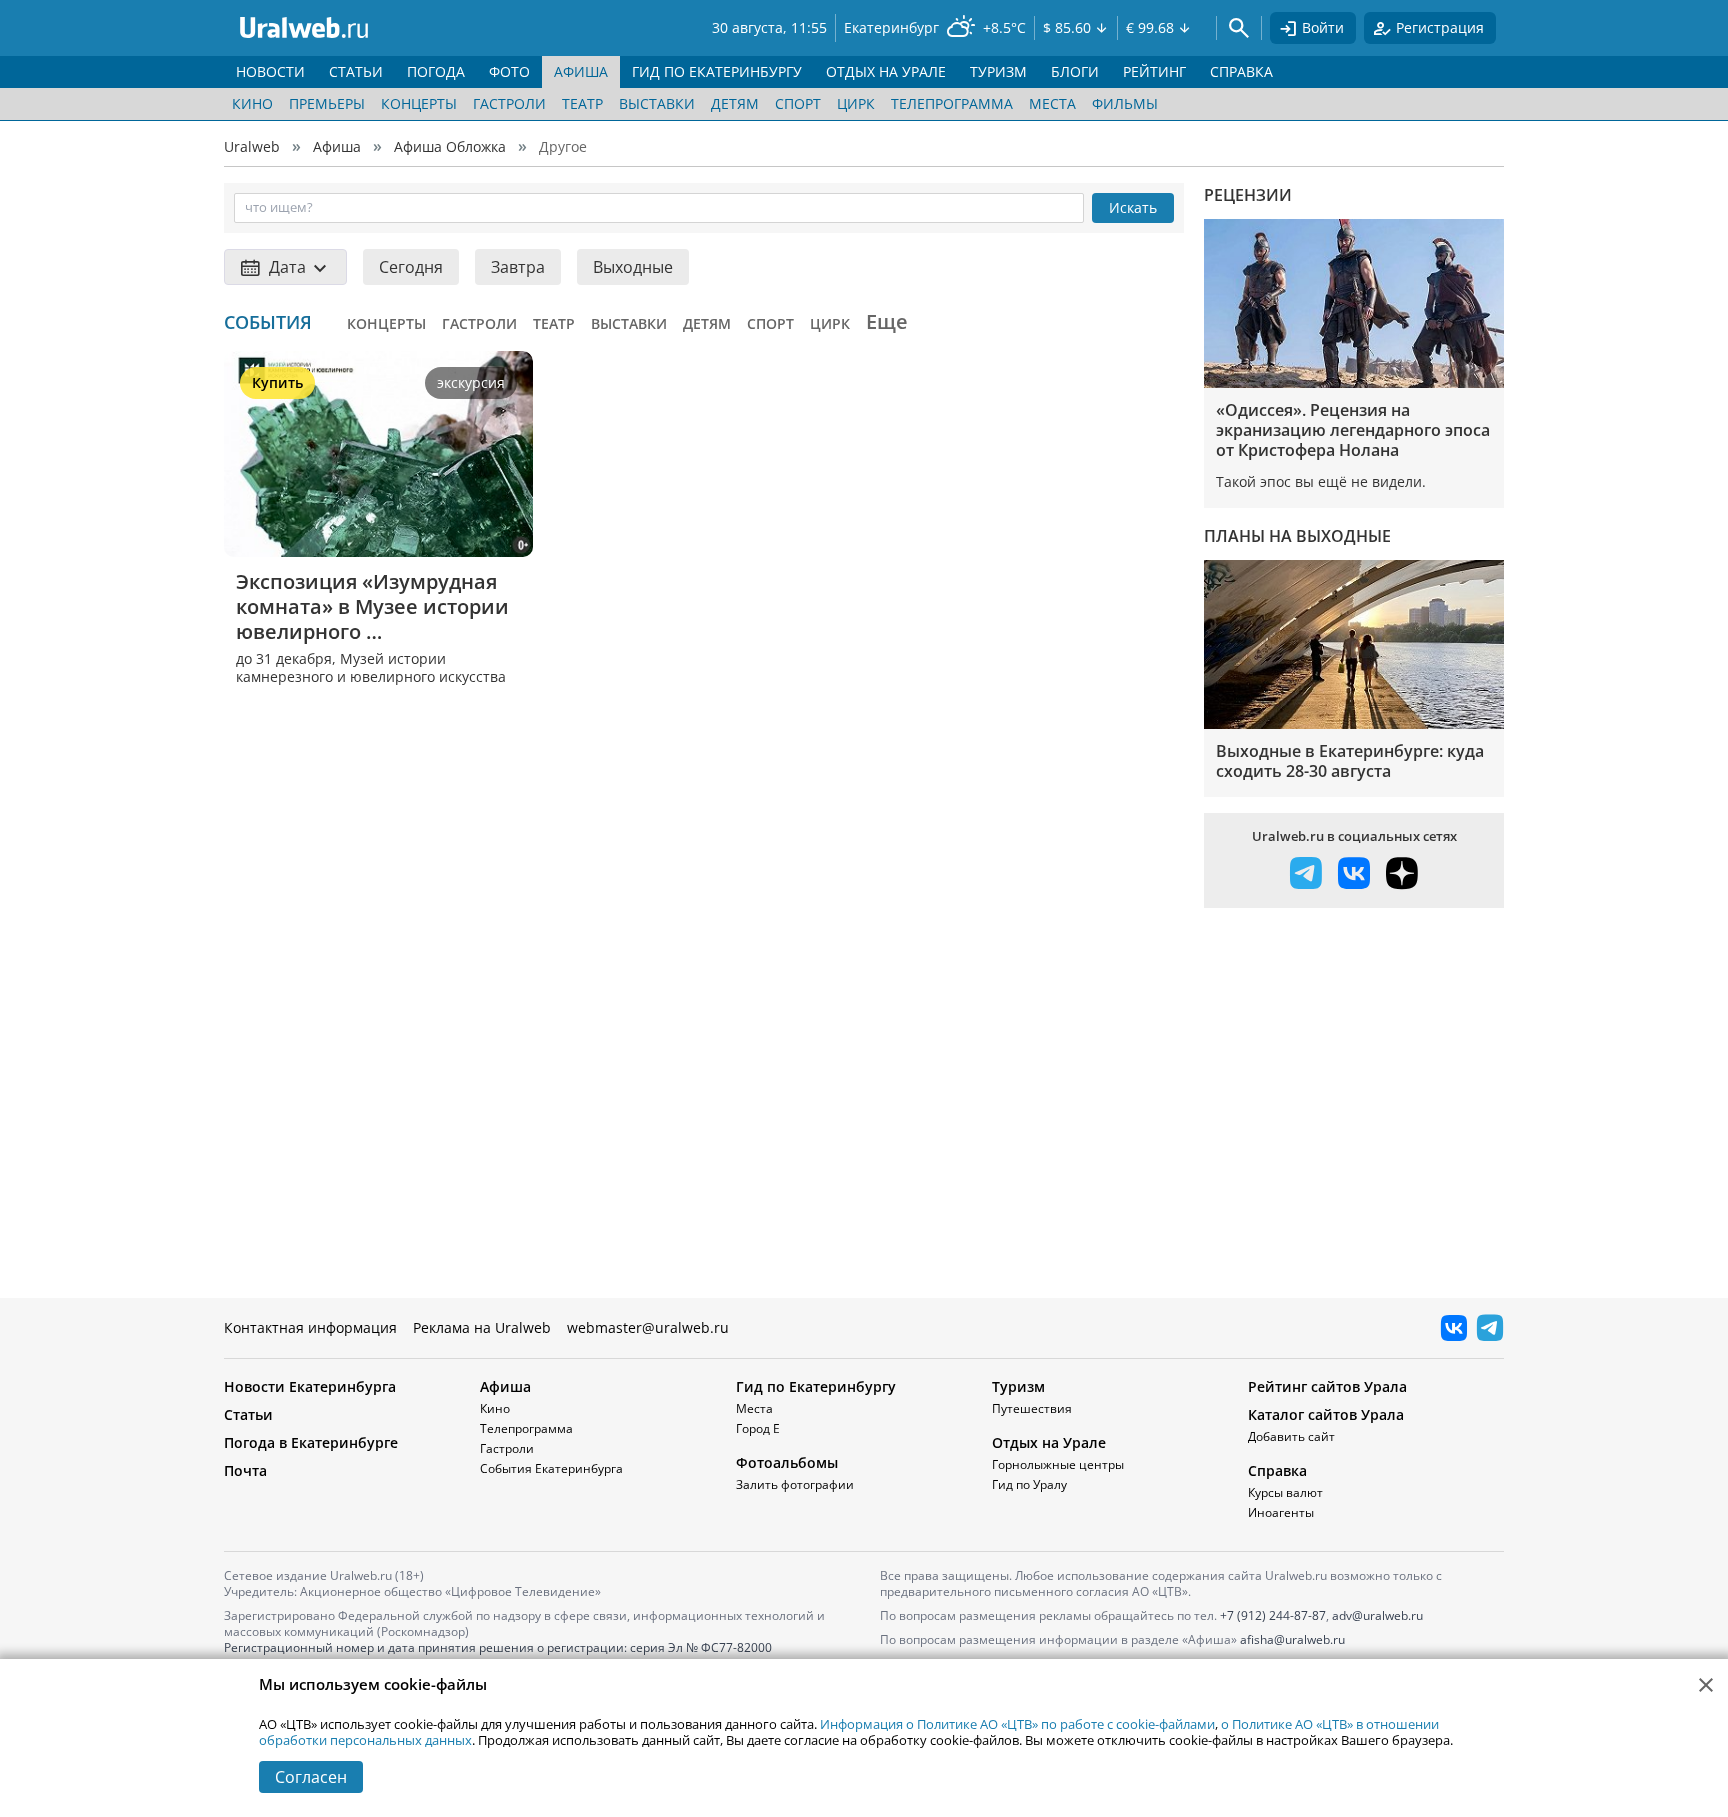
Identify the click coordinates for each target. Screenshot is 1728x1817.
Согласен (311, 1777)
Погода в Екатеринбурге (311, 1442)
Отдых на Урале (1049, 1442)
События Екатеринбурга (551, 1468)
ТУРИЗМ (998, 71)
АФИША (581, 71)
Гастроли (509, 103)
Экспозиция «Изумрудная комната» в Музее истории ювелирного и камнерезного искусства (375, 606)
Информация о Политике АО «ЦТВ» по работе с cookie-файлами (1017, 1724)
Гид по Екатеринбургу (816, 1386)
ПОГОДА (436, 71)
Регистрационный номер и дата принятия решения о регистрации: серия (498, 1655)
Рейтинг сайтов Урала (1327, 1386)
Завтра (518, 267)
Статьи (248, 1414)
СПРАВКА (1241, 71)
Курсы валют (1285, 1492)
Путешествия (1032, 1408)
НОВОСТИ (270, 71)
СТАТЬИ (356, 71)
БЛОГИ (1075, 71)
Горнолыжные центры (1058, 1464)
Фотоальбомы (787, 1462)
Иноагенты (1281, 1512)
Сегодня (411, 267)
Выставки (657, 103)
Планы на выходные (1297, 536)
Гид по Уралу (1029, 1484)
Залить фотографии (795, 1484)
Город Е (758, 1428)
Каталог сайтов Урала (1326, 1414)
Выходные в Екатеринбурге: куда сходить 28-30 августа (1350, 761)
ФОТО (509, 71)
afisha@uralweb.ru (1292, 1639)
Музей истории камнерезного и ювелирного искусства (371, 667)
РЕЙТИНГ (1154, 71)
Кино (252, 103)
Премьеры (327, 103)
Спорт (798, 103)
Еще (887, 321)
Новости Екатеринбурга (310, 1386)
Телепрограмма (952, 103)
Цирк (856, 103)
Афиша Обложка (450, 146)
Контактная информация (310, 1327)
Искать (1133, 207)
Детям (735, 103)
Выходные (633, 267)
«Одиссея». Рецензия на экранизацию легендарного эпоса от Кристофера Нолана (1353, 430)
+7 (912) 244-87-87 (1273, 1615)
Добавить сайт (1291, 1436)
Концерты (419, 103)
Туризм (1018, 1386)
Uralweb (252, 146)
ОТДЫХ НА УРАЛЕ (886, 71)
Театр (582, 103)
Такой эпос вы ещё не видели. (1321, 481)
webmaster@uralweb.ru (648, 1327)
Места (1052, 103)
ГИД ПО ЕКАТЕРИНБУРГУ (717, 71)
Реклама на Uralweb (482, 1327)
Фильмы (1125, 103)
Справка (1277, 1470)
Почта (245, 1470)
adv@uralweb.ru (1377, 1615)
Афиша (337, 146)
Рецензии (1248, 195)
